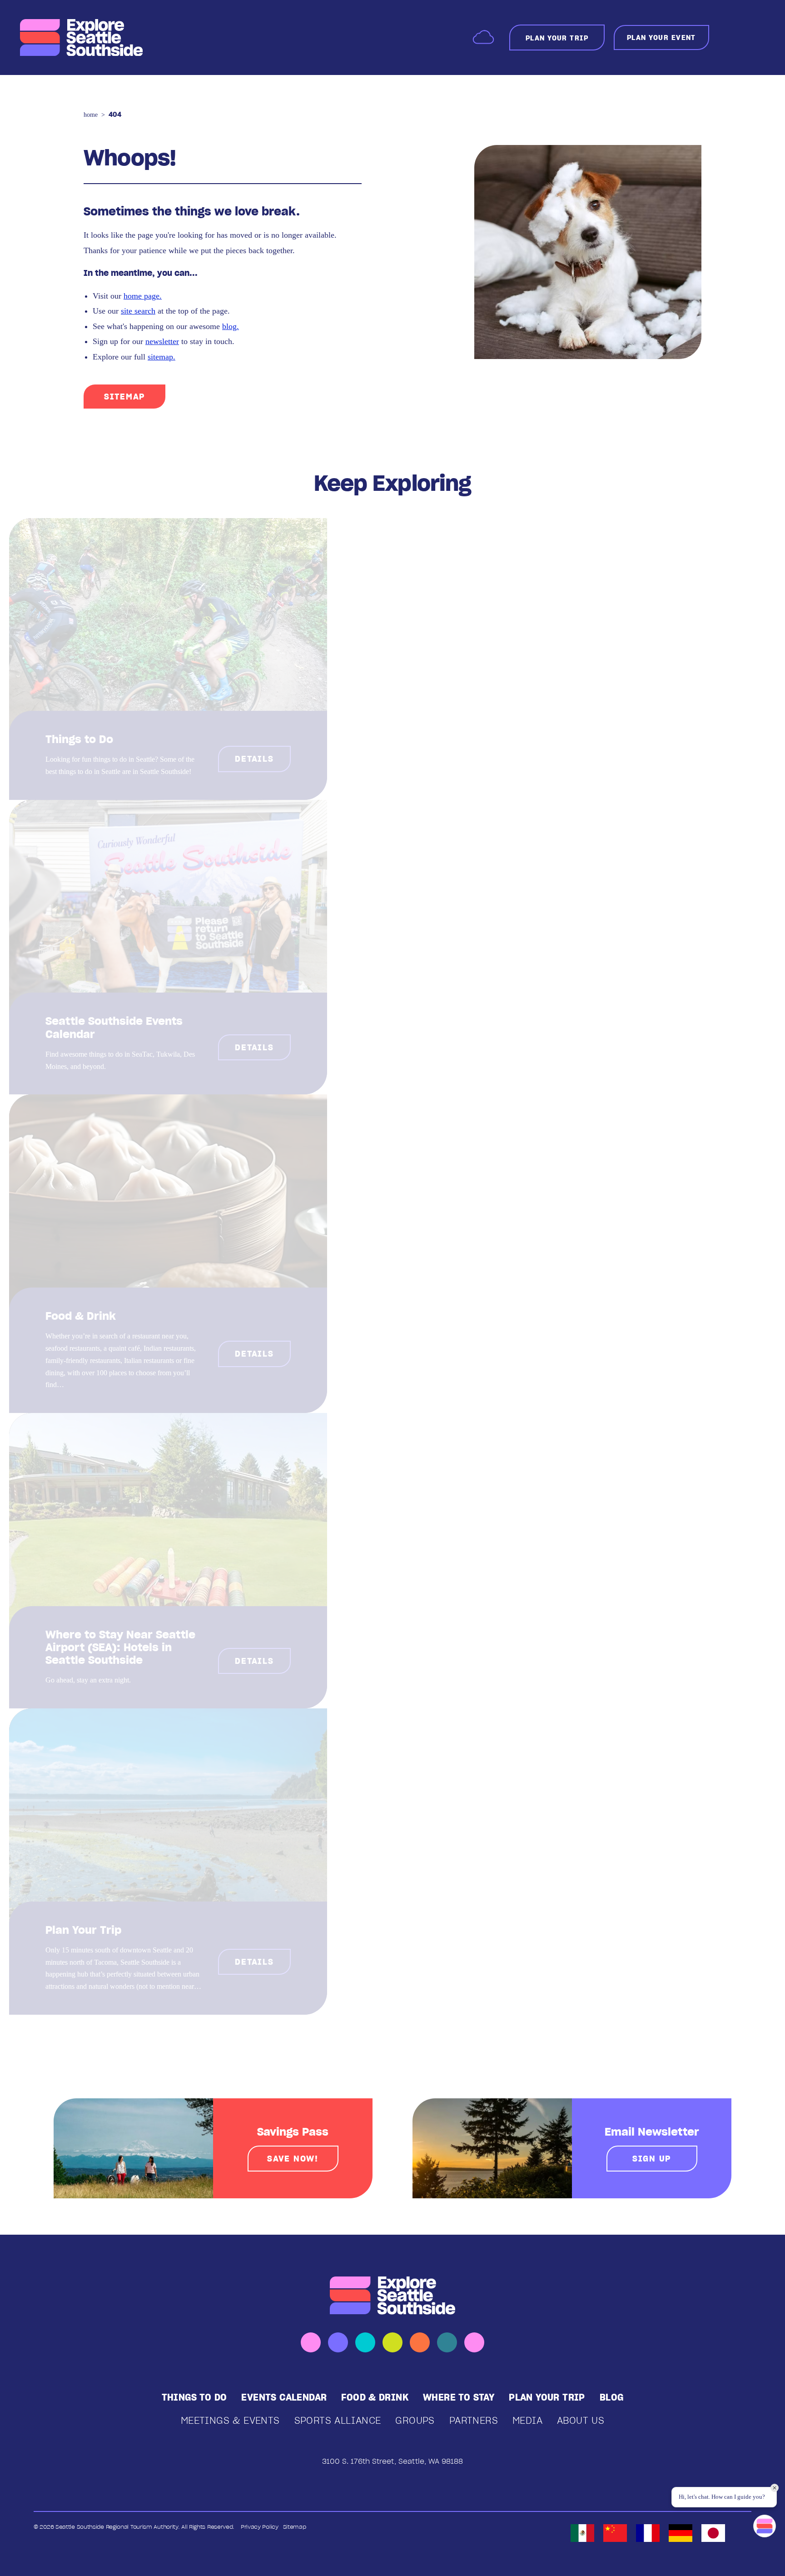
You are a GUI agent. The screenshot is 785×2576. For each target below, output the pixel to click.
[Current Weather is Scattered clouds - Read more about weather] (483, 37)
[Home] (81, 38)
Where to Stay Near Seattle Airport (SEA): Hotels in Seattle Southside (120, 1647)
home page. (143, 296)
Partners (474, 2420)
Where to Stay (459, 2397)
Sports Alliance (338, 2420)
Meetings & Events (230, 2420)
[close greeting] (775, 2488)
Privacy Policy (260, 2527)
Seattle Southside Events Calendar (114, 1027)
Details (254, 759)
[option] (582, 2533)
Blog (612, 2397)
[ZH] (615, 2533)
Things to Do (79, 739)
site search (138, 311)
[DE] (681, 2533)
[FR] (648, 2533)
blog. (231, 326)
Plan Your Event (661, 37)
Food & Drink (81, 1316)
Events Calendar (284, 2397)
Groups (415, 2420)
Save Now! (293, 2159)
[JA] (713, 2533)
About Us (581, 2420)
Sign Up (652, 2159)
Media (527, 2420)
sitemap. (161, 357)
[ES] (582, 2533)
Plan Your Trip (83, 1930)
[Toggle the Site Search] (730, 37)
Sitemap (124, 397)
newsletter (162, 341)
